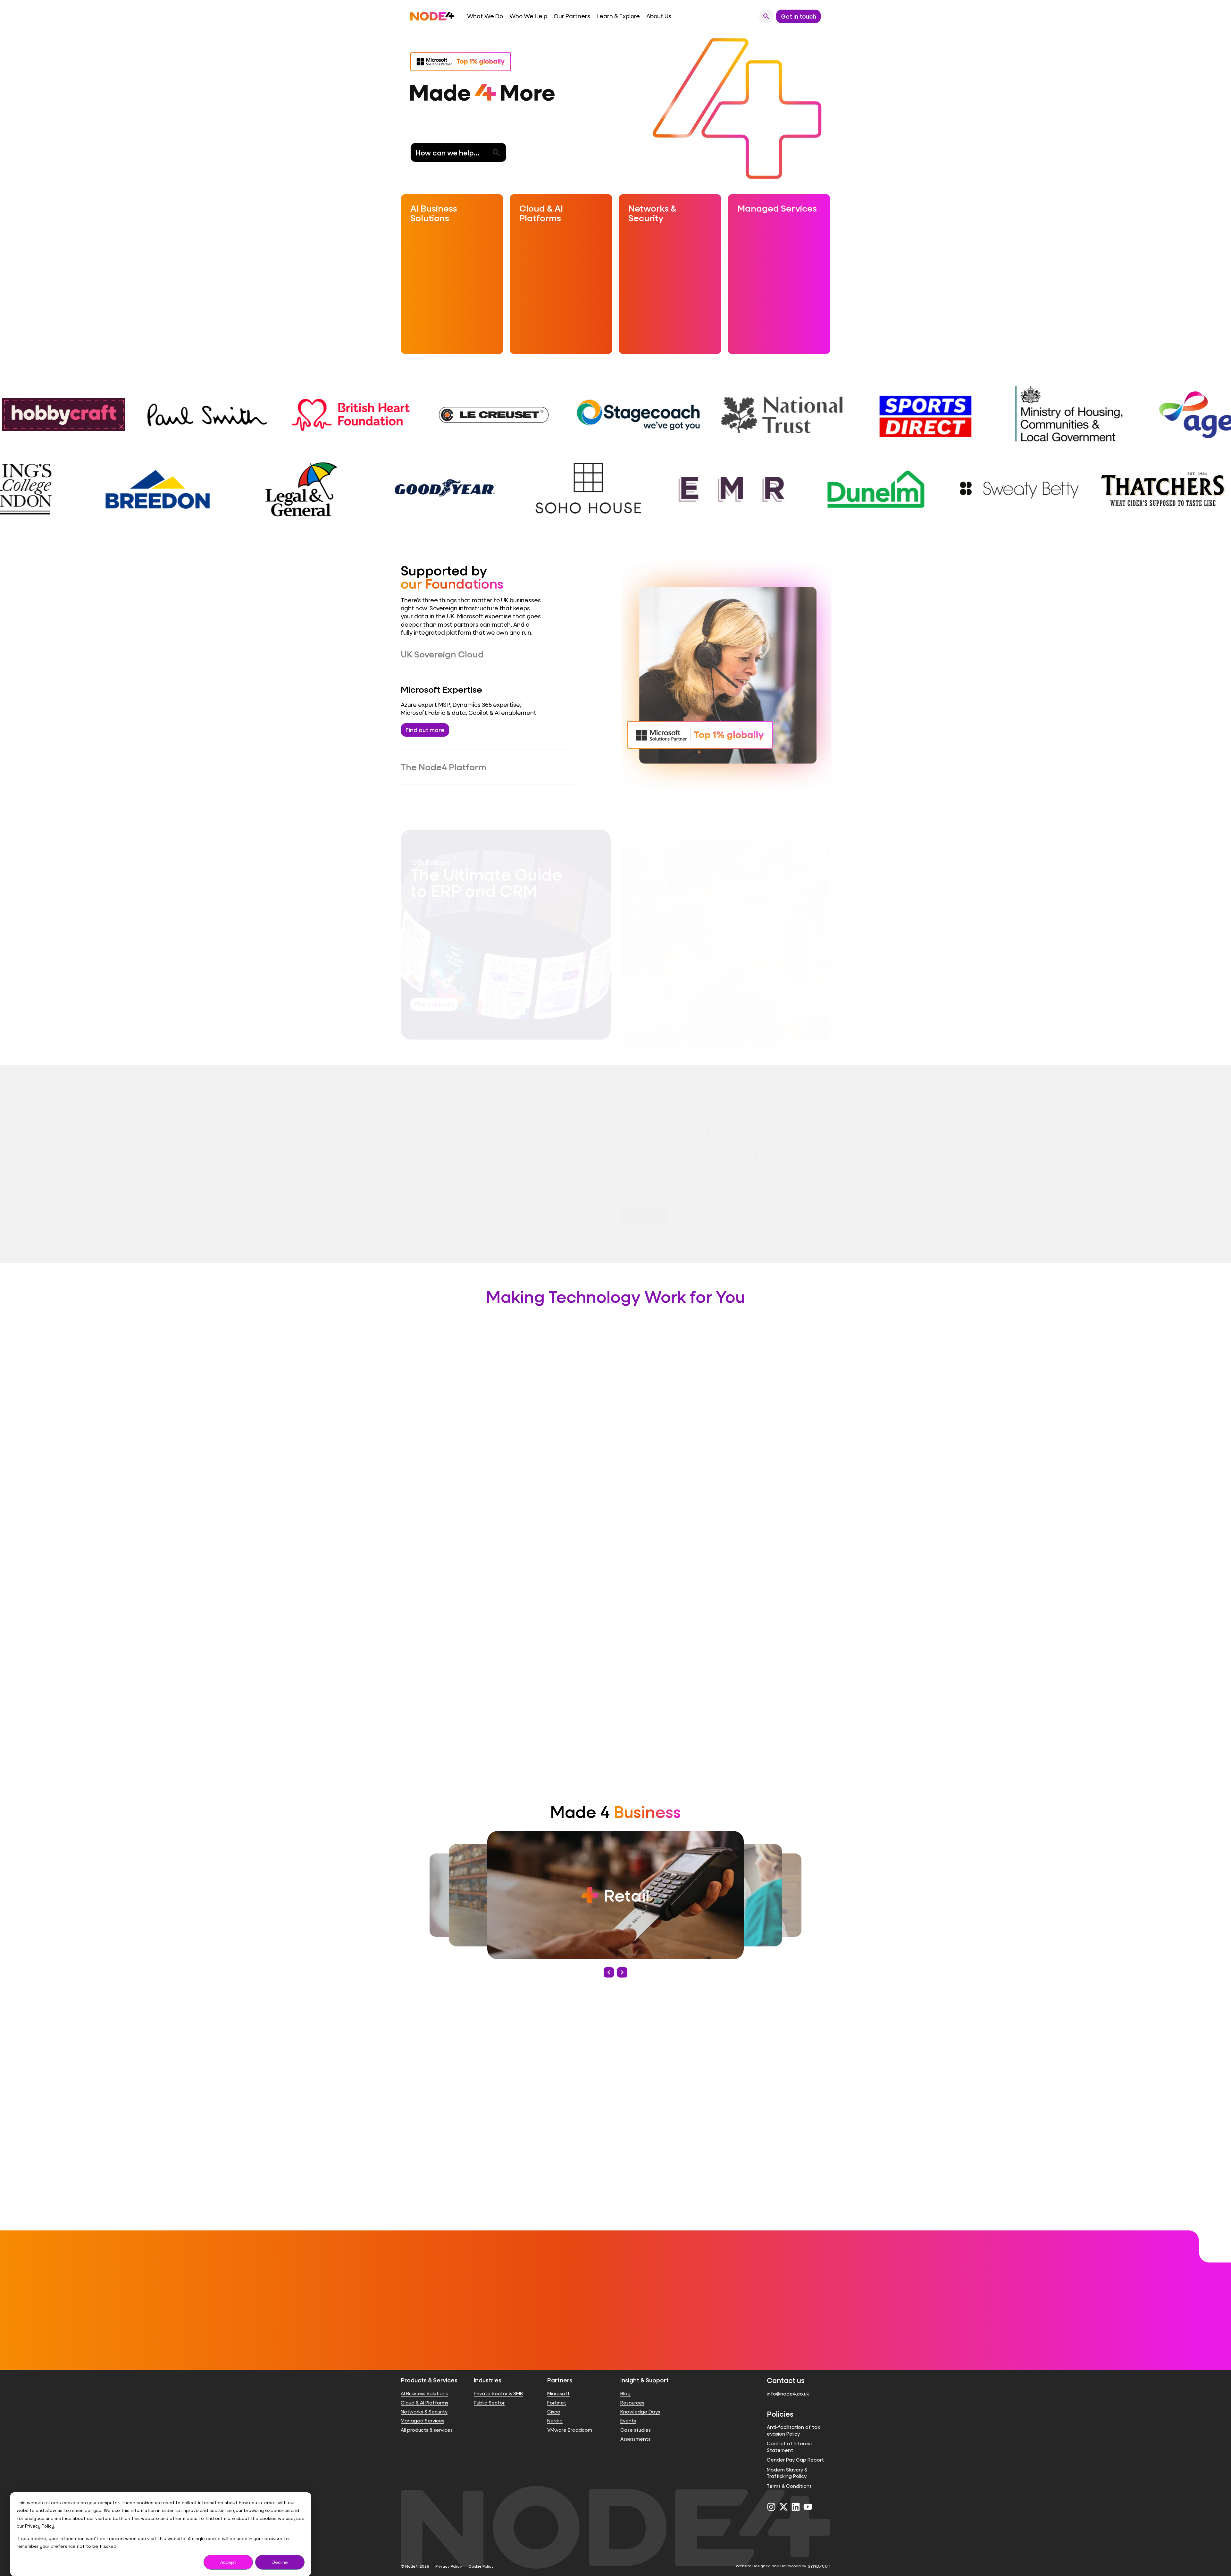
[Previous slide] (609, 1972)
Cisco (554, 2412)
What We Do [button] (485, 16)
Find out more (425, 730)
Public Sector (489, 2403)
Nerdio (555, 2421)
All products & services (427, 2430)
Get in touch (615, 2335)
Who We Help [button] (528, 16)
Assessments (635, 2439)
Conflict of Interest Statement (790, 2447)
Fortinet (557, 2403)
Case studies (636, 2430)
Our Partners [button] (572, 16)
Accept (228, 2562)
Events (628, 2421)
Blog (625, 2394)
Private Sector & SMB (498, 2394)
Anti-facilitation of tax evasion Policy (793, 2431)
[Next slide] (622, 1972)
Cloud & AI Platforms (424, 2403)
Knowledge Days (640, 2412)
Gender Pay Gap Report (795, 2460)
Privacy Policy (449, 2566)
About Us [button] (659, 16)
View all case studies (794, 2011)
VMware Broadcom (570, 2430)
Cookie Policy (481, 2566)
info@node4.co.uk (788, 2394)
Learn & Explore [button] (618, 16)
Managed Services (423, 2421)
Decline (280, 2562)
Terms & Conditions (789, 2486)
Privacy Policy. (40, 2526)
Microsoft (558, 2394)
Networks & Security (424, 2412)
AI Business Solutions (424, 2394)
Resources (632, 2403)
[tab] (487, 654)
